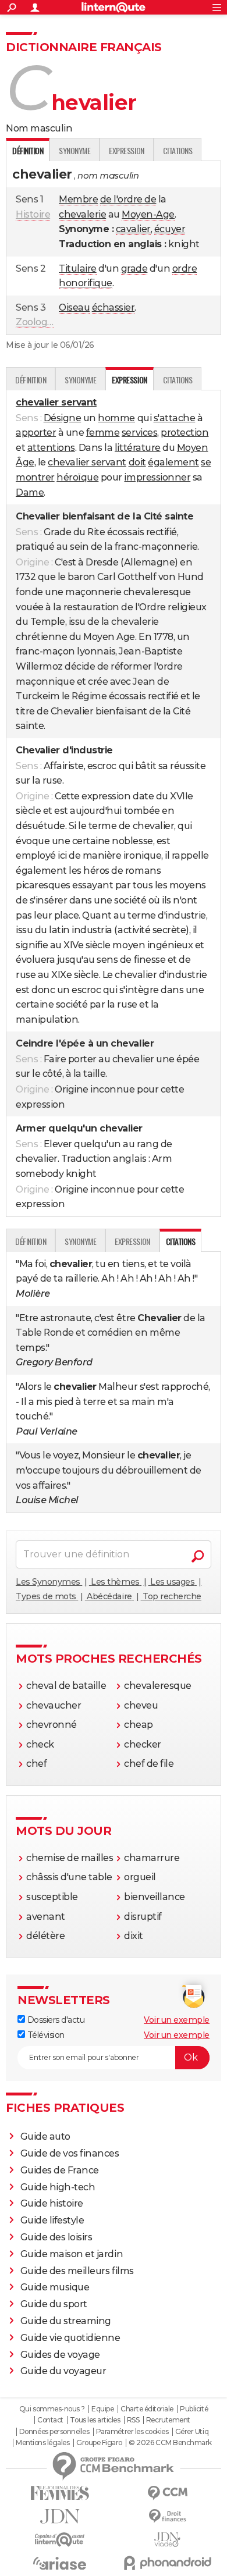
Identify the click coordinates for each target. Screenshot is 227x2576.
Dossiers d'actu (55, 2020)
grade (134, 268)
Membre (78, 199)
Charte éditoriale (147, 2409)
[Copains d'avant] (60, 2540)
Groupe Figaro (99, 2443)
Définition (31, 380)
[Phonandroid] (167, 2563)
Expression (126, 150)
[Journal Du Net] (60, 2516)
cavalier (133, 229)
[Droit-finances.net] (167, 2516)
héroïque (77, 477)
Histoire (33, 214)
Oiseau (74, 307)
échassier (114, 307)
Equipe (102, 2409)
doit (137, 462)
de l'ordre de (128, 199)
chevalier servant (87, 462)
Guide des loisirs (56, 2237)
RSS (133, 2420)
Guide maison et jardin (72, 2254)
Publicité (194, 2409)
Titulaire (78, 268)
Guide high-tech (58, 2187)
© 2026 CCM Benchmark (170, 2443)
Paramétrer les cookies (132, 2432)
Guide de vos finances (70, 2153)
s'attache (175, 418)
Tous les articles (95, 2420)
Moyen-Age (148, 214)
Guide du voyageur (63, 2371)
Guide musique (55, 2287)
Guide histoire (52, 2203)
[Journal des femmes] (60, 2493)
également (173, 462)
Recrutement (168, 2420)
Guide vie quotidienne (70, 2338)
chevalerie (82, 214)
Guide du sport (54, 2304)
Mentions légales (42, 2443)
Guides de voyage (60, 2355)
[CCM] (167, 2493)
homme (116, 418)
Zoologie (35, 322)
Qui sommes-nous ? (52, 2409)
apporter (36, 433)
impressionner (157, 477)
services (139, 433)
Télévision (45, 2035)
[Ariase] (60, 2563)
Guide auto (45, 2136)
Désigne (63, 418)
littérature (138, 448)
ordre (185, 268)
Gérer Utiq (192, 2432)
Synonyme (75, 150)
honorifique (86, 283)
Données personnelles (54, 2432)
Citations (178, 150)
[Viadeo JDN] (167, 2540)
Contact (50, 2420)
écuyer (170, 229)
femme (103, 433)
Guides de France (60, 2170)
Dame (30, 492)
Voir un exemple (177, 2020)
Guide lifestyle (52, 2220)
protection (185, 433)
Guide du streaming (66, 2321)
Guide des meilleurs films (77, 2271)
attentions (51, 448)
